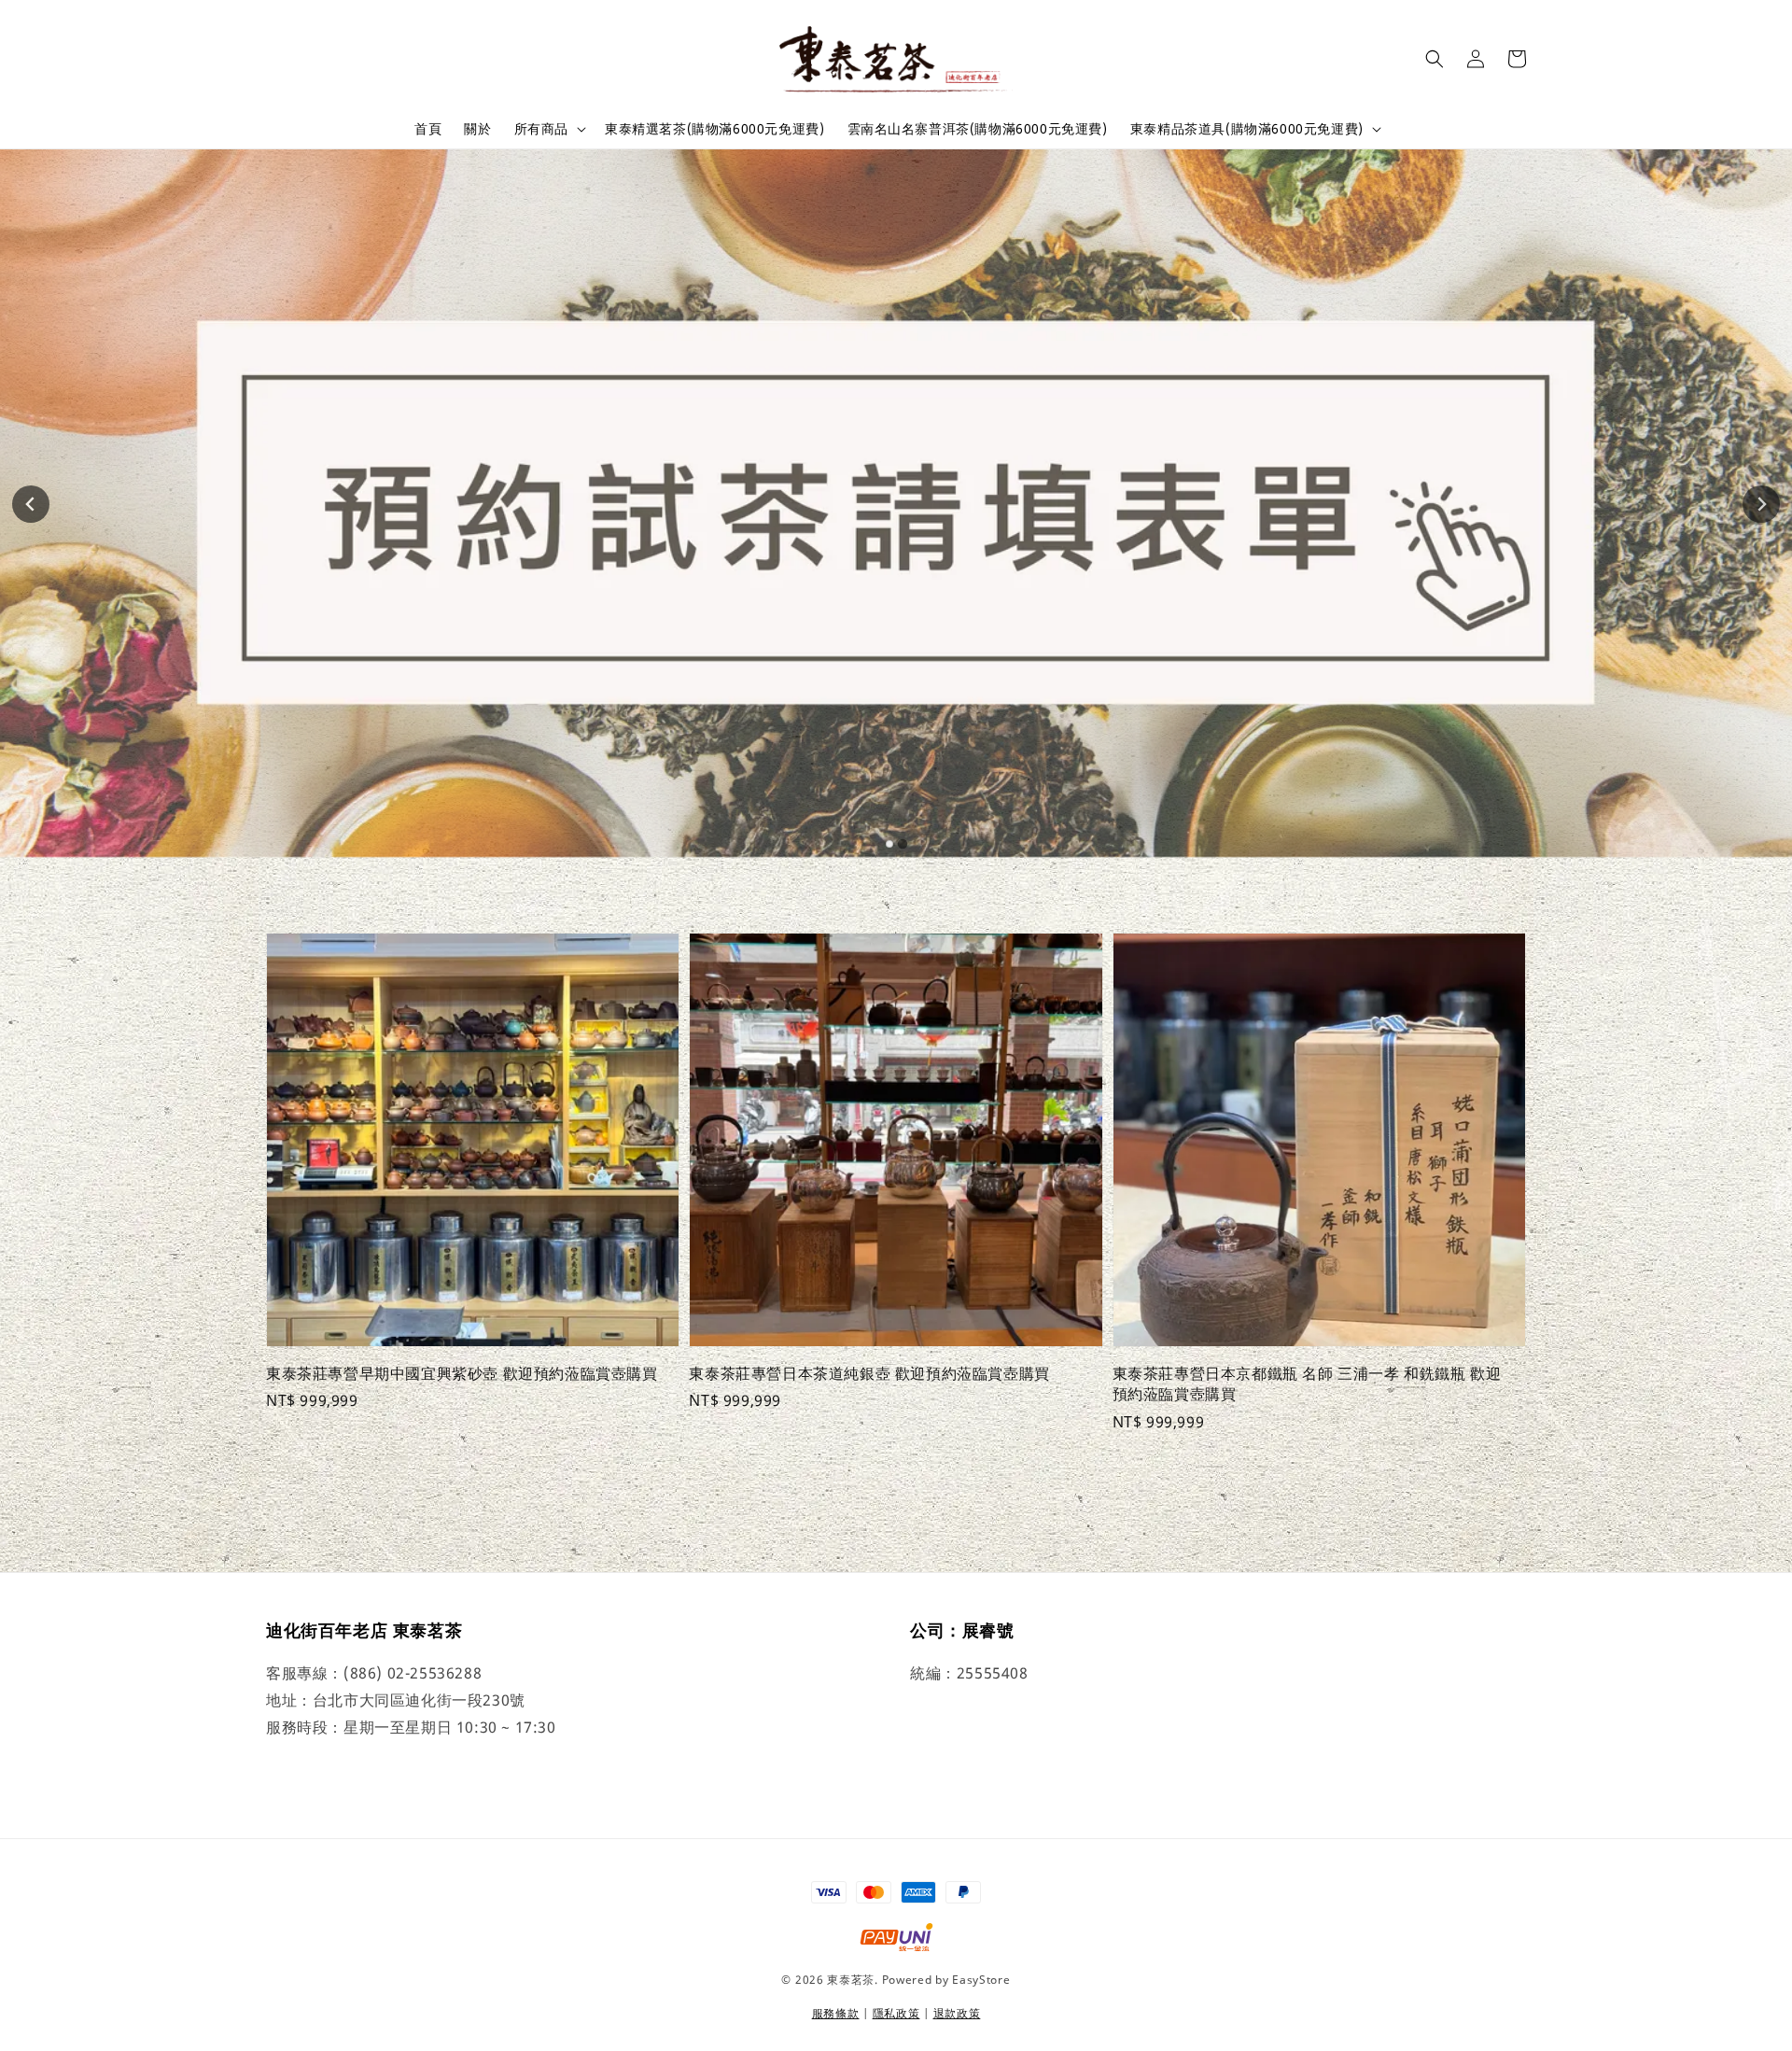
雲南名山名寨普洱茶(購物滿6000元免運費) (978, 128)
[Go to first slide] (1761, 504)
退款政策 (957, 2013)
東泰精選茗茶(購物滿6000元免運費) (714, 128)
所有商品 (541, 129)
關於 (477, 128)
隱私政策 (896, 2013)
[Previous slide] (31, 504)
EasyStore (981, 1980)
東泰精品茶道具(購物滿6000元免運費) (1247, 129)
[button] (1435, 59)
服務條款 (836, 2013)
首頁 (428, 128)
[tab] (889, 844)
